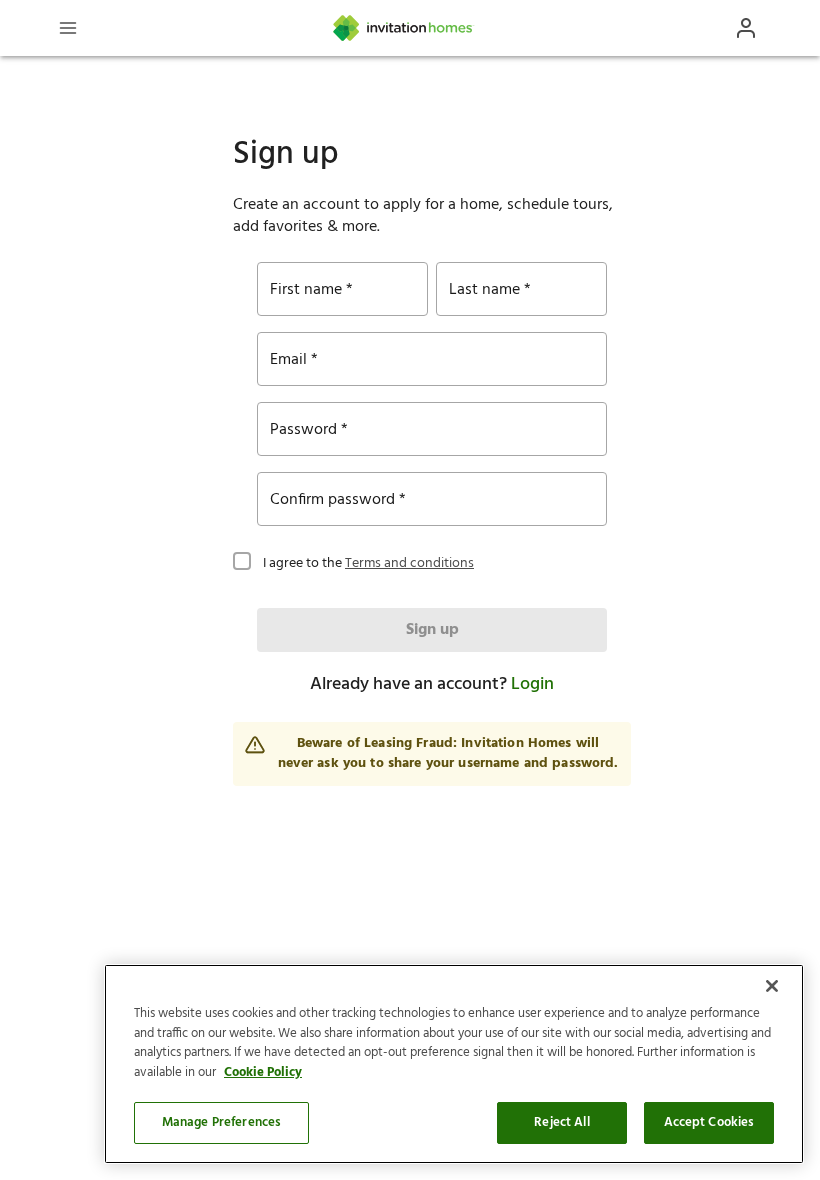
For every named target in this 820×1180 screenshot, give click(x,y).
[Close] (772, 986)
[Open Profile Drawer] (746, 28)
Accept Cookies (709, 1122)
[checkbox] (242, 559)
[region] (454, 1064)
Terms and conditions (409, 563)
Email (288, 360)
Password (303, 430)
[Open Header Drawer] (68, 28)
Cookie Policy (263, 1072)
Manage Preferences (221, 1122)
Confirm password (332, 500)
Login (532, 684)
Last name (484, 290)
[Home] (404, 28)
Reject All (561, 1122)
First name (306, 290)
